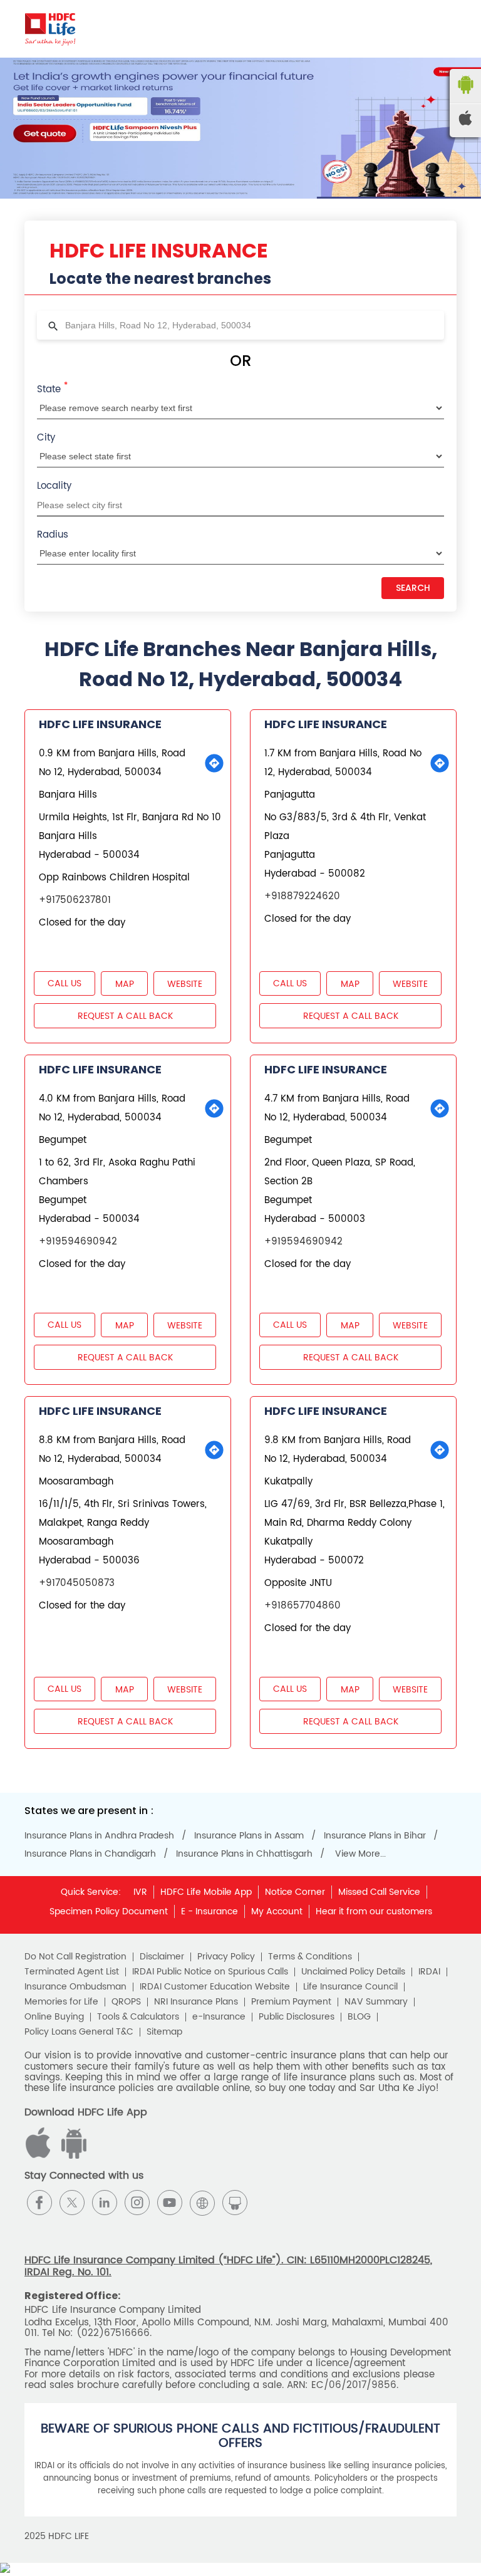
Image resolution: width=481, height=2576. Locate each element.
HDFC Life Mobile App (206, 1892)
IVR (140, 1892)
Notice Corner (295, 1892)
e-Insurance (219, 2017)
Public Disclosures (297, 2017)
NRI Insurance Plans (196, 2002)
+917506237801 (75, 900)
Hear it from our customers (374, 1911)
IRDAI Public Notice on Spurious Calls (210, 1972)
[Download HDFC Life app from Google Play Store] (40, 2156)
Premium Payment (291, 2002)
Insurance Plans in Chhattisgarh (244, 1854)
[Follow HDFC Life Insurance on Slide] (235, 2203)
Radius (53, 535)
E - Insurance (209, 1911)
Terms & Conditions (310, 1957)
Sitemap (164, 2032)
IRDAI (429, 1972)
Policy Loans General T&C (79, 2032)
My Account (277, 1911)
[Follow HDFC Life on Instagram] (137, 2203)
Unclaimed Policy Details (353, 1972)
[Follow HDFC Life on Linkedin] (105, 2203)
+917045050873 (77, 1583)
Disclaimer (162, 1957)
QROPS (126, 2002)
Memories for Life (61, 2002)
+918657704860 (303, 1606)
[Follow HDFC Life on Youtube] (170, 2203)
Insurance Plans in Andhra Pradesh (99, 1836)
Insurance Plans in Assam (249, 1836)
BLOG (359, 2017)
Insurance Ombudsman (75, 1987)
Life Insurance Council (350, 1987)
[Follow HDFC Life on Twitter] (72, 2203)
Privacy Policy (226, 1957)
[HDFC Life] (50, 29)
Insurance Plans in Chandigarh (90, 1854)
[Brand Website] (202, 2203)
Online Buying (54, 2017)
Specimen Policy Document (109, 1911)
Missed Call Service (379, 1892)
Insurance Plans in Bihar (375, 1836)
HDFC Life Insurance (100, 724)
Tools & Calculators (138, 2017)
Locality (54, 486)
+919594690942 (78, 1242)
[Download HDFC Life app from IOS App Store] (72, 2156)
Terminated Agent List (72, 1972)
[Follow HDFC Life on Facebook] (39, 2203)
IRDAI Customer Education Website (215, 1987)
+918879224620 (302, 896)
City (46, 438)
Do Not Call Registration (75, 1957)
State (52, 388)
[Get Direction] (214, 763)
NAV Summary (376, 2002)
